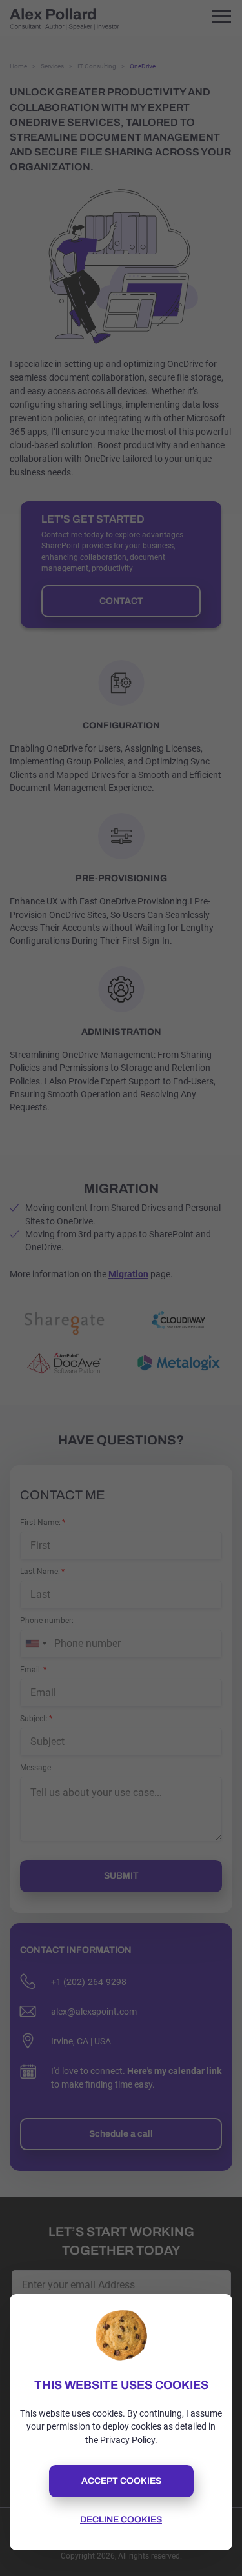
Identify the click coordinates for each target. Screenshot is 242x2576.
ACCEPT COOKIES (121, 2481)
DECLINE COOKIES (121, 2520)
